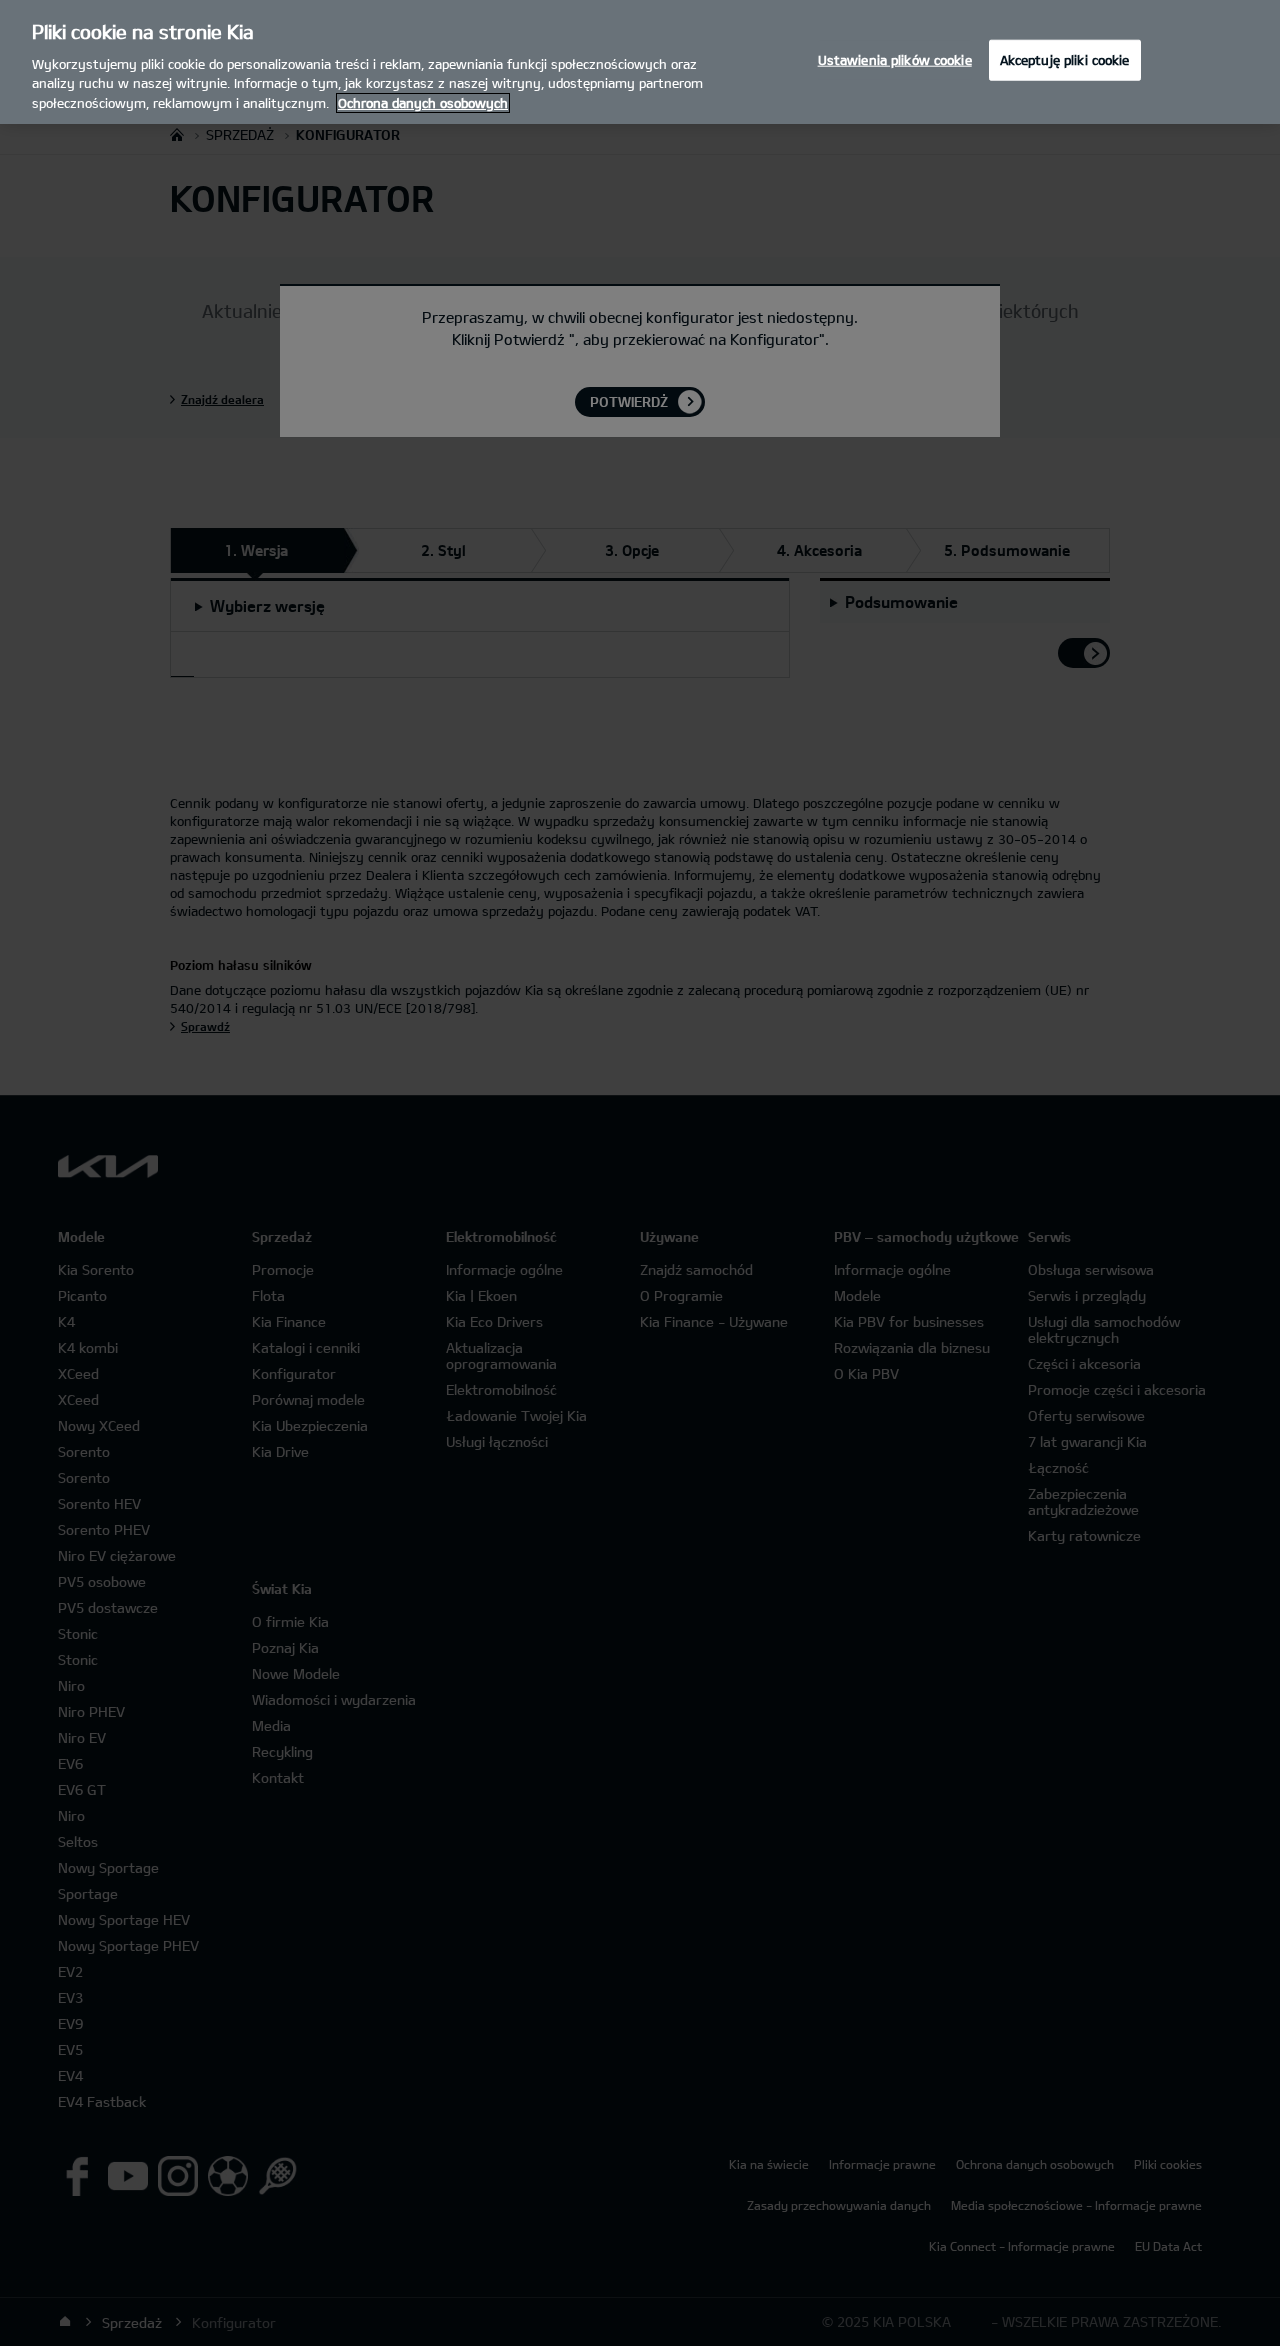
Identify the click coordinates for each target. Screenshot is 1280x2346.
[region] (640, 62)
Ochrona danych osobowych (423, 103)
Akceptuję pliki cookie (1065, 59)
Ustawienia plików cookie (895, 59)
